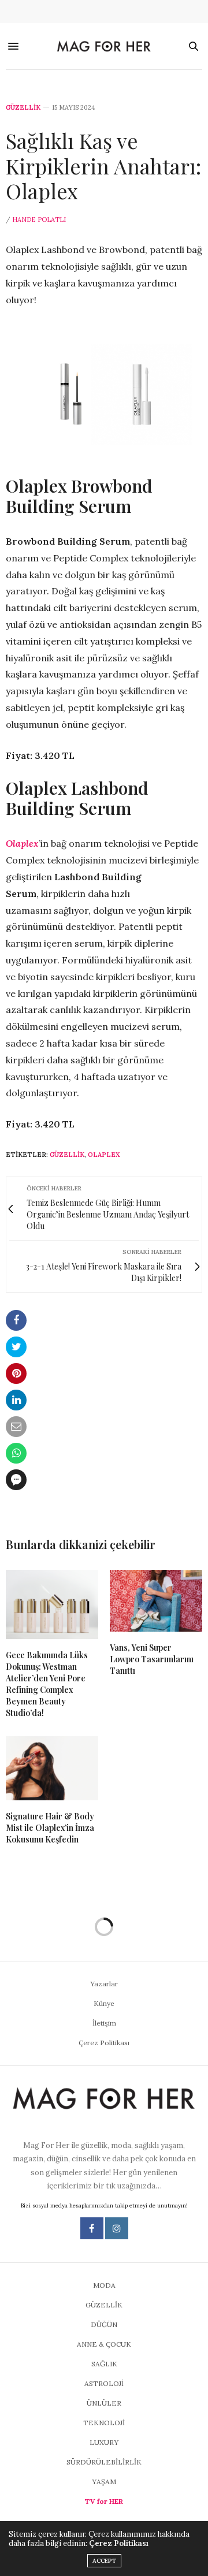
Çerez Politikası (104, 2043)
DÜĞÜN (104, 2324)
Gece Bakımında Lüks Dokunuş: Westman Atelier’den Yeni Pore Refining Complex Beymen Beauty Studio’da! (47, 1684)
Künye (104, 2003)
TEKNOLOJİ (104, 2423)
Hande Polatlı (39, 219)
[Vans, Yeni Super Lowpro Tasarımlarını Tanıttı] (156, 1601)
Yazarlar (104, 1984)
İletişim (104, 2023)
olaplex (104, 1155)
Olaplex (22, 843)
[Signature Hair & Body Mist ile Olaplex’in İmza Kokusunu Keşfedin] (52, 1768)
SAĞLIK (104, 2364)
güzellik (67, 1155)
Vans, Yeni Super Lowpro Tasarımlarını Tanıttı (152, 1659)
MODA (104, 2285)
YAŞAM (104, 2482)
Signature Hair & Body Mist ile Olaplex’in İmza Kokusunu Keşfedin (50, 1828)
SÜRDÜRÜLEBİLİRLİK (104, 2462)
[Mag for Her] (104, 47)
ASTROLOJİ (104, 2383)
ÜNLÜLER (104, 2403)
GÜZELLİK (23, 108)
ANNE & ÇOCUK (104, 2344)
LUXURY (104, 2442)
